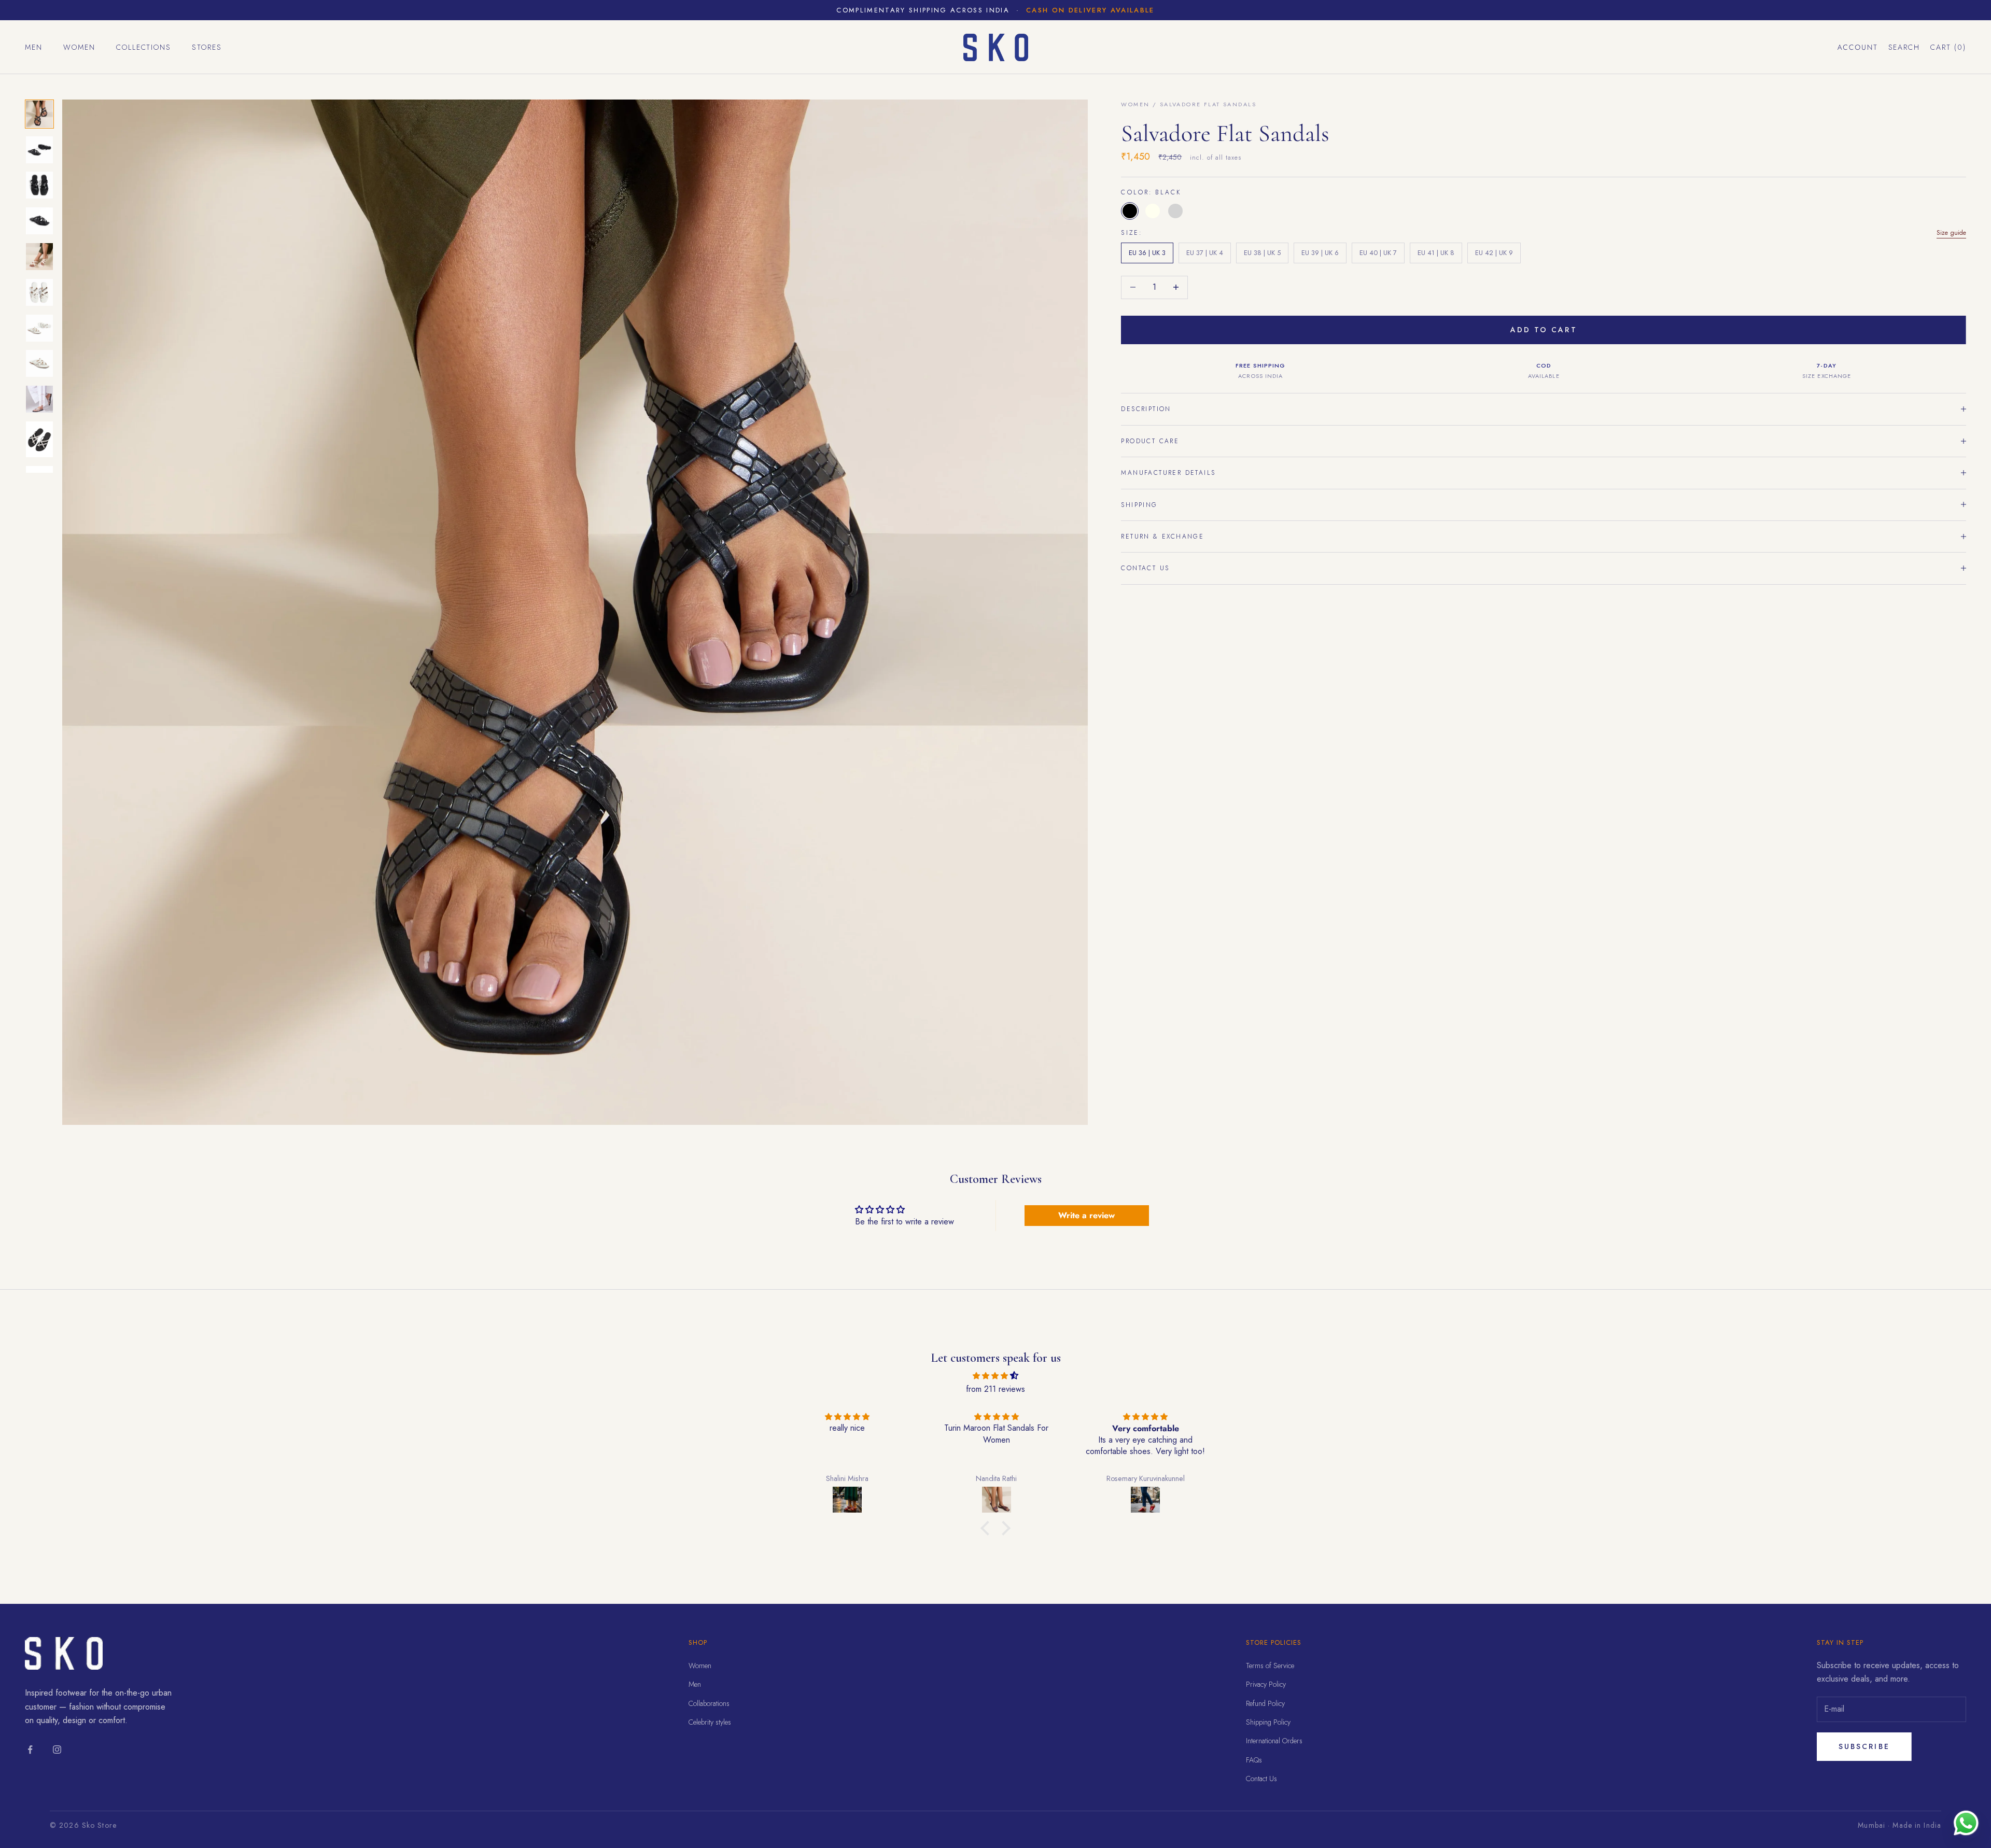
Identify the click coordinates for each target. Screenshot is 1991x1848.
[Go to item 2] (39, 150)
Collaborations (709, 1703)
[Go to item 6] (39, 292)
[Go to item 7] (39, 328)
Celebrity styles (710, 1722)
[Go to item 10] (39, 439)
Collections (144, 47)
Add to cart (1544, 330)
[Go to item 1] (39, 114)
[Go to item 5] (39, 257)
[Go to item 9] (39, 399)
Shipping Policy (1268, 1722)
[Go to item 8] (39, 363)
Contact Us (1261, 1779)
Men (34, 47)
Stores (207, 47)
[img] (995, 1376)
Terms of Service (1270, 1666)
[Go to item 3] (39, 185)
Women (79, 47)
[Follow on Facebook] (30, 1750)
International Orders (1274, 1741)
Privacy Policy (1266, 1684)
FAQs (1254, 1760)
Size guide (1951, 232)
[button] (988, 1528)
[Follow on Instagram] (57, 1750)
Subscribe (1864, 1746)
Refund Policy (1265, 1703)
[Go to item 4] (39, 221)
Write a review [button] (1086, 1215)
